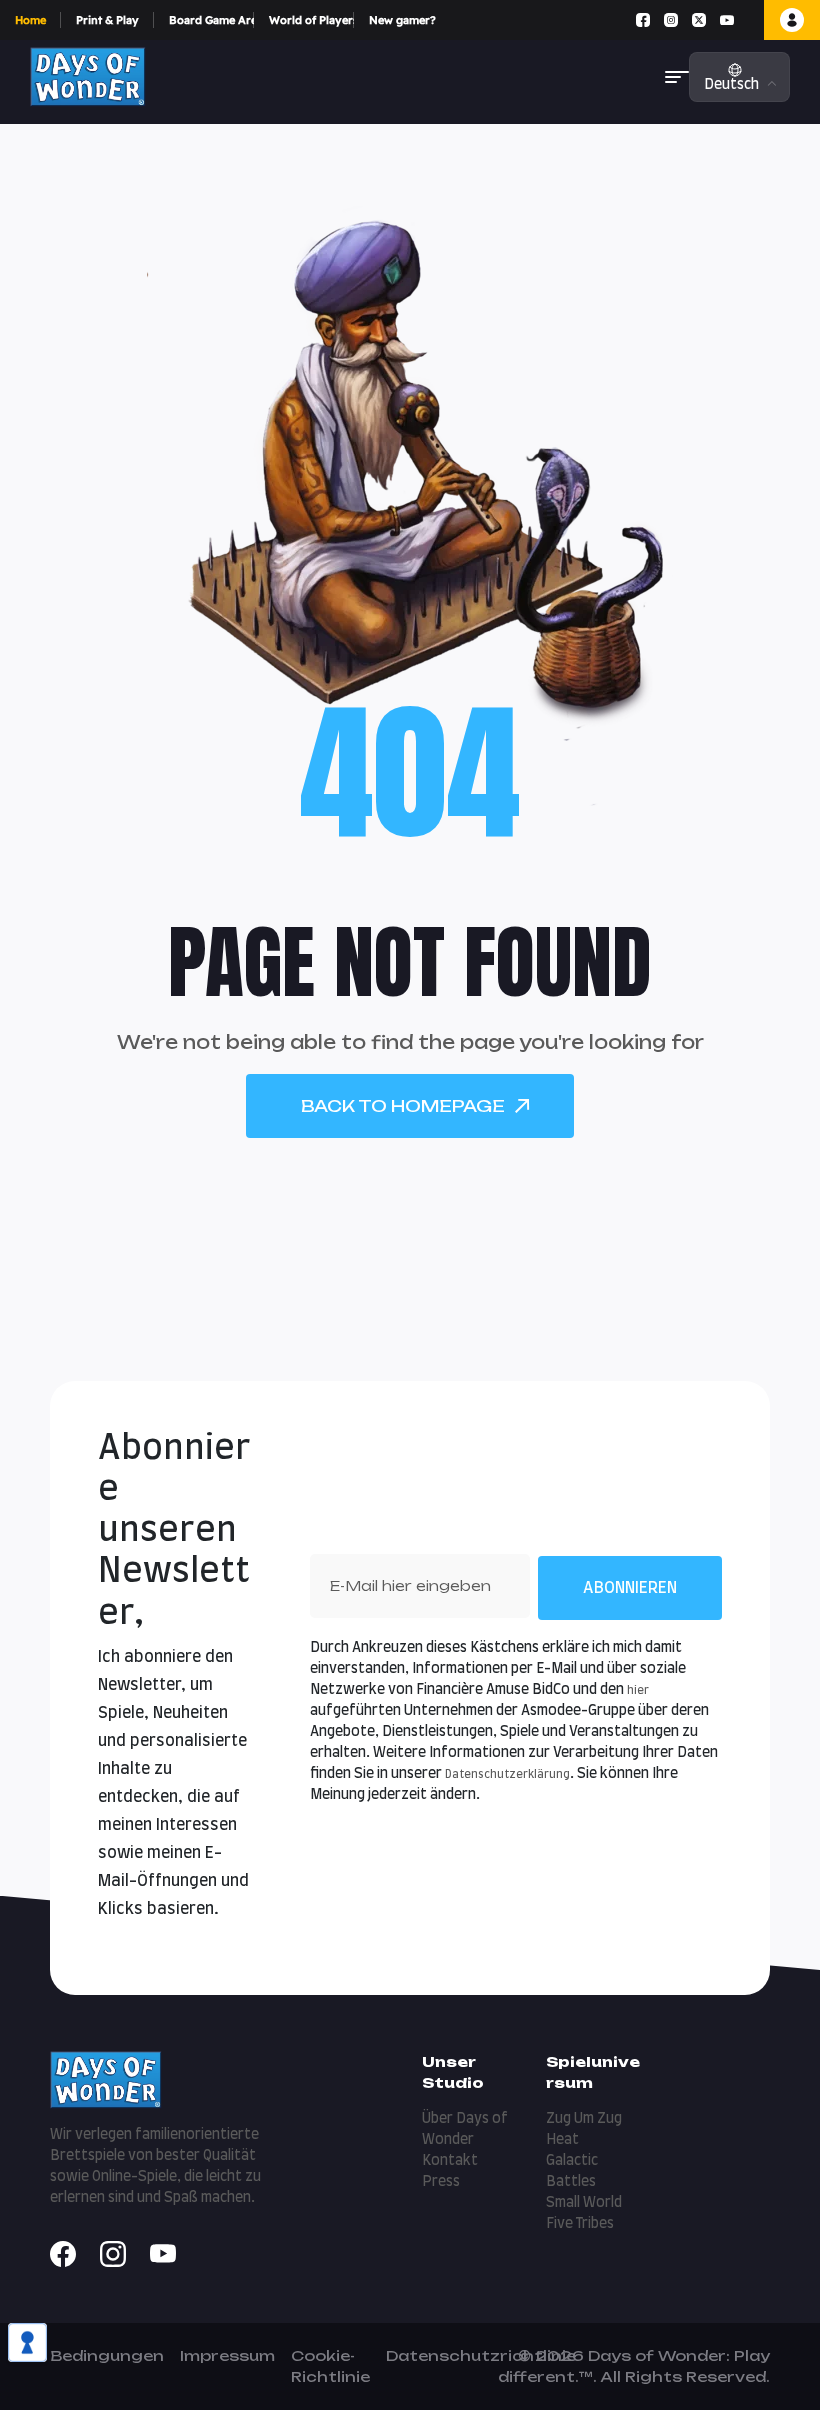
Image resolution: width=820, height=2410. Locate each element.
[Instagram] (671, 20)
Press (441, 2182)
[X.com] (699, 20)
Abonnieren (630, 1588)
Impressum (227, 2355)
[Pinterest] (748, 20)
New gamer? (402, 20)
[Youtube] (727, 20)
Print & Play (107, 20)
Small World (584, 2203)
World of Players (311, 20)
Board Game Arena (211, 20)
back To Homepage (403, 1106)
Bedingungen (107, 2355)
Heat (562, 2140)
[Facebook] (643, 20)
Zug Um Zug (584, 2119)
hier (638, 1690)
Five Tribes (580, 2224)
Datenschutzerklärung (507, 1774)
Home (30, 20)
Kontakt (450, 2161)
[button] (677, 77)
